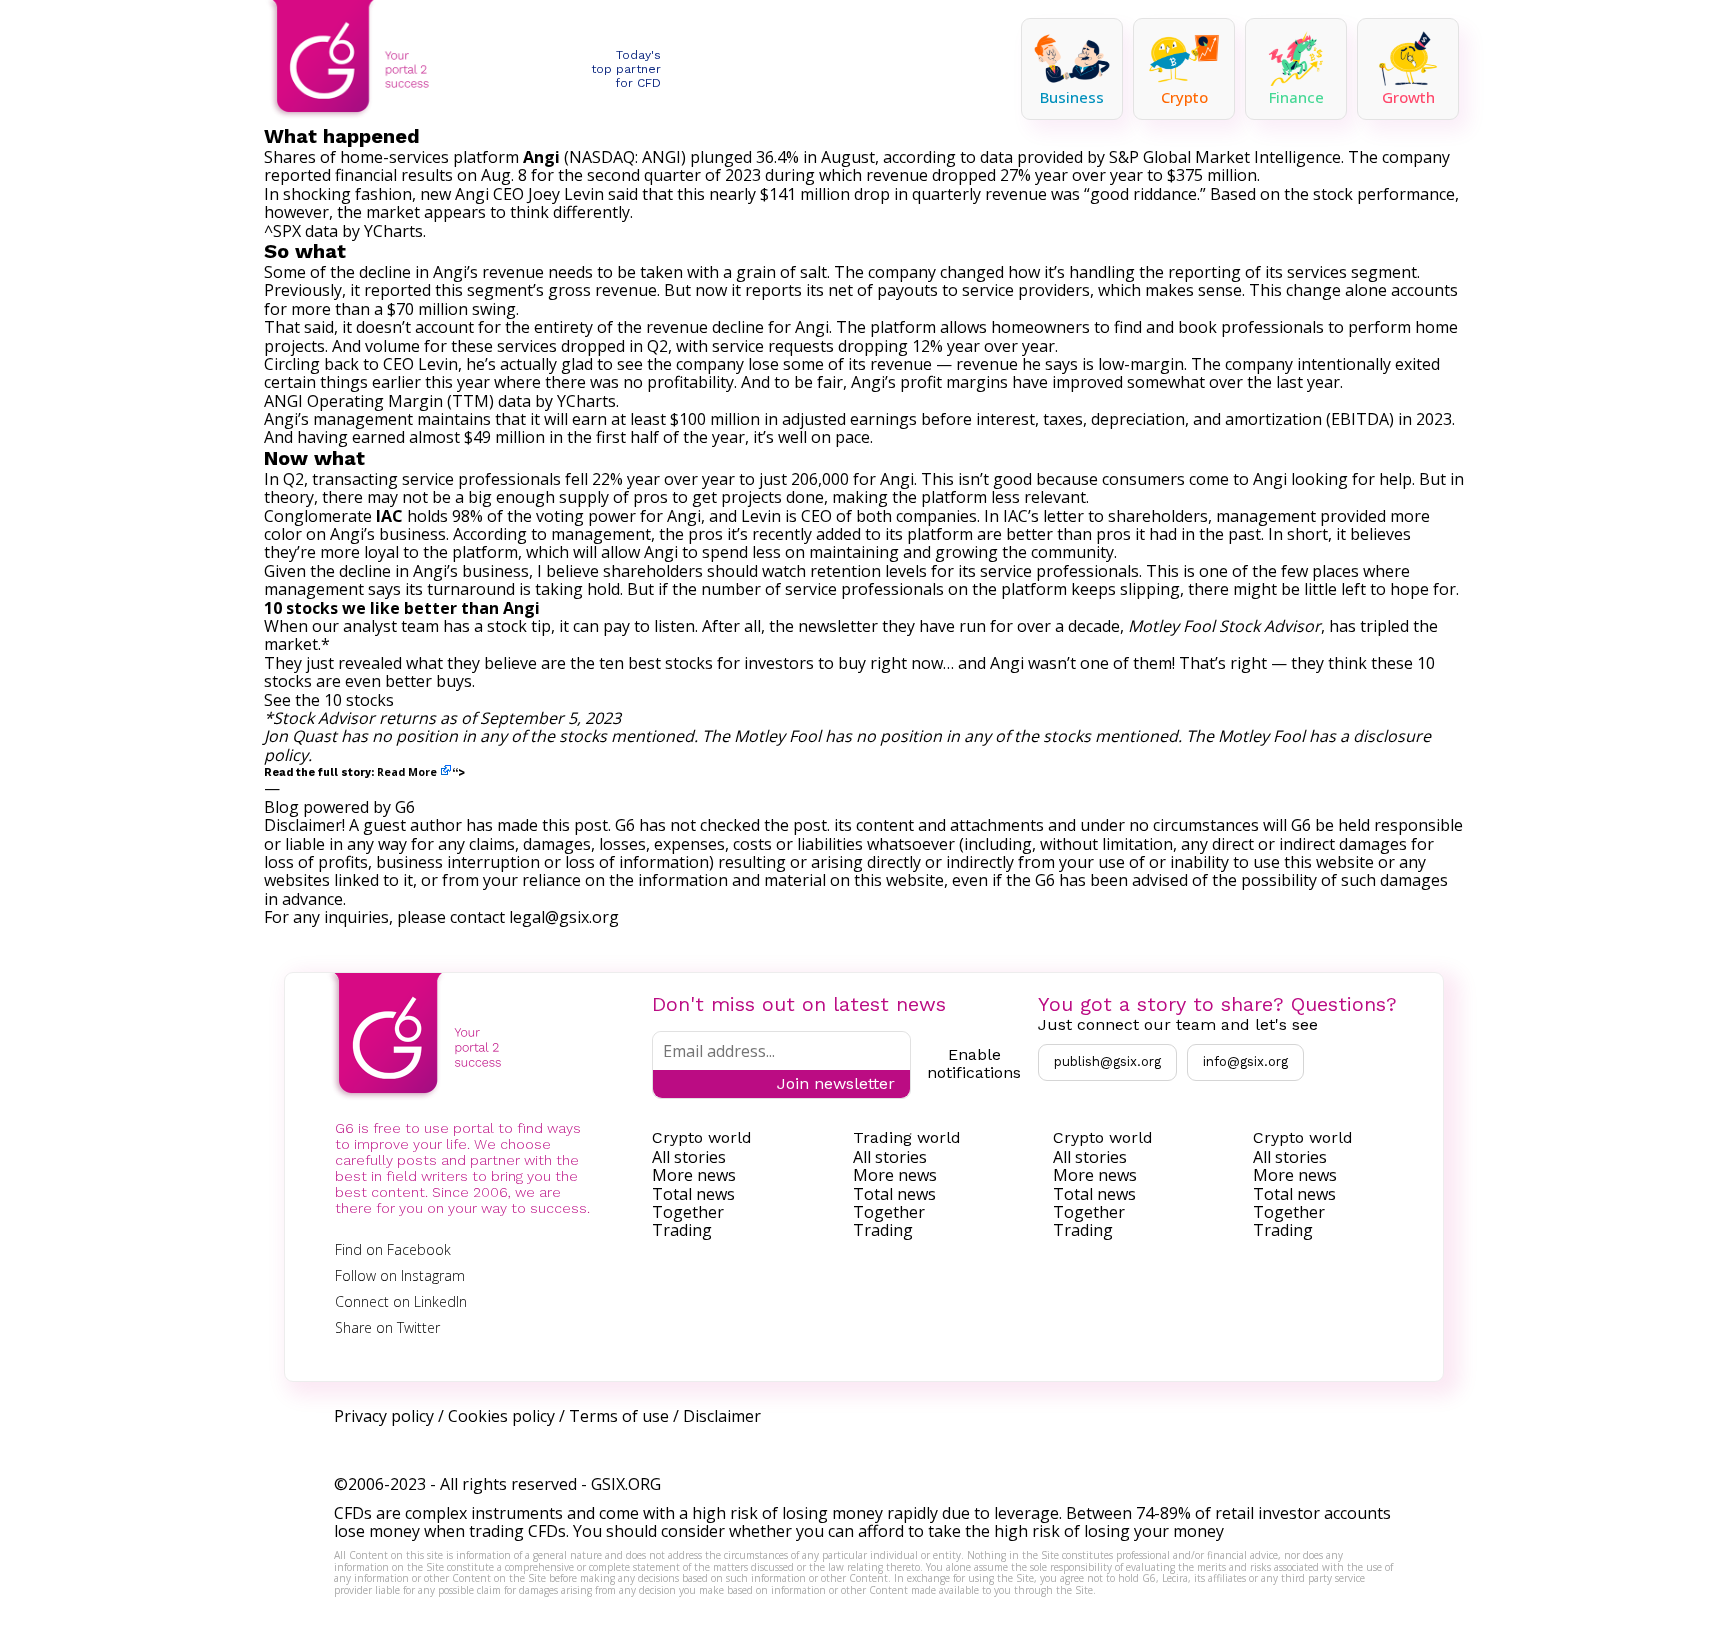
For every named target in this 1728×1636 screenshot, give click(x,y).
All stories (689, 1157)
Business (1072, 97)
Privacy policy (384, 1416)
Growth (1408, 97)
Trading (682, 1230)
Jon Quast (300, 736)
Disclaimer (722, 1416)
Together (688, 1212)
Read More (407, 772)
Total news (693, 1194)
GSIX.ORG (626, 1484)
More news (694, 1175)
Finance (1296, 97)
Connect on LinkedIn (401, 1301)
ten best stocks (656, 663)
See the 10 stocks (329, 700)
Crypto (1184, 97)
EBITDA (1360, 419)
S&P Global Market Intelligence (1225, 157)
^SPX (282, 231)
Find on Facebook (393, 1249)
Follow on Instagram (400, 1275)
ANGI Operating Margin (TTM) (379, 401)
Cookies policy (501, 1416)
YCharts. (395, 231)
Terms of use (619, 1416)
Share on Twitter (387, 1327)
